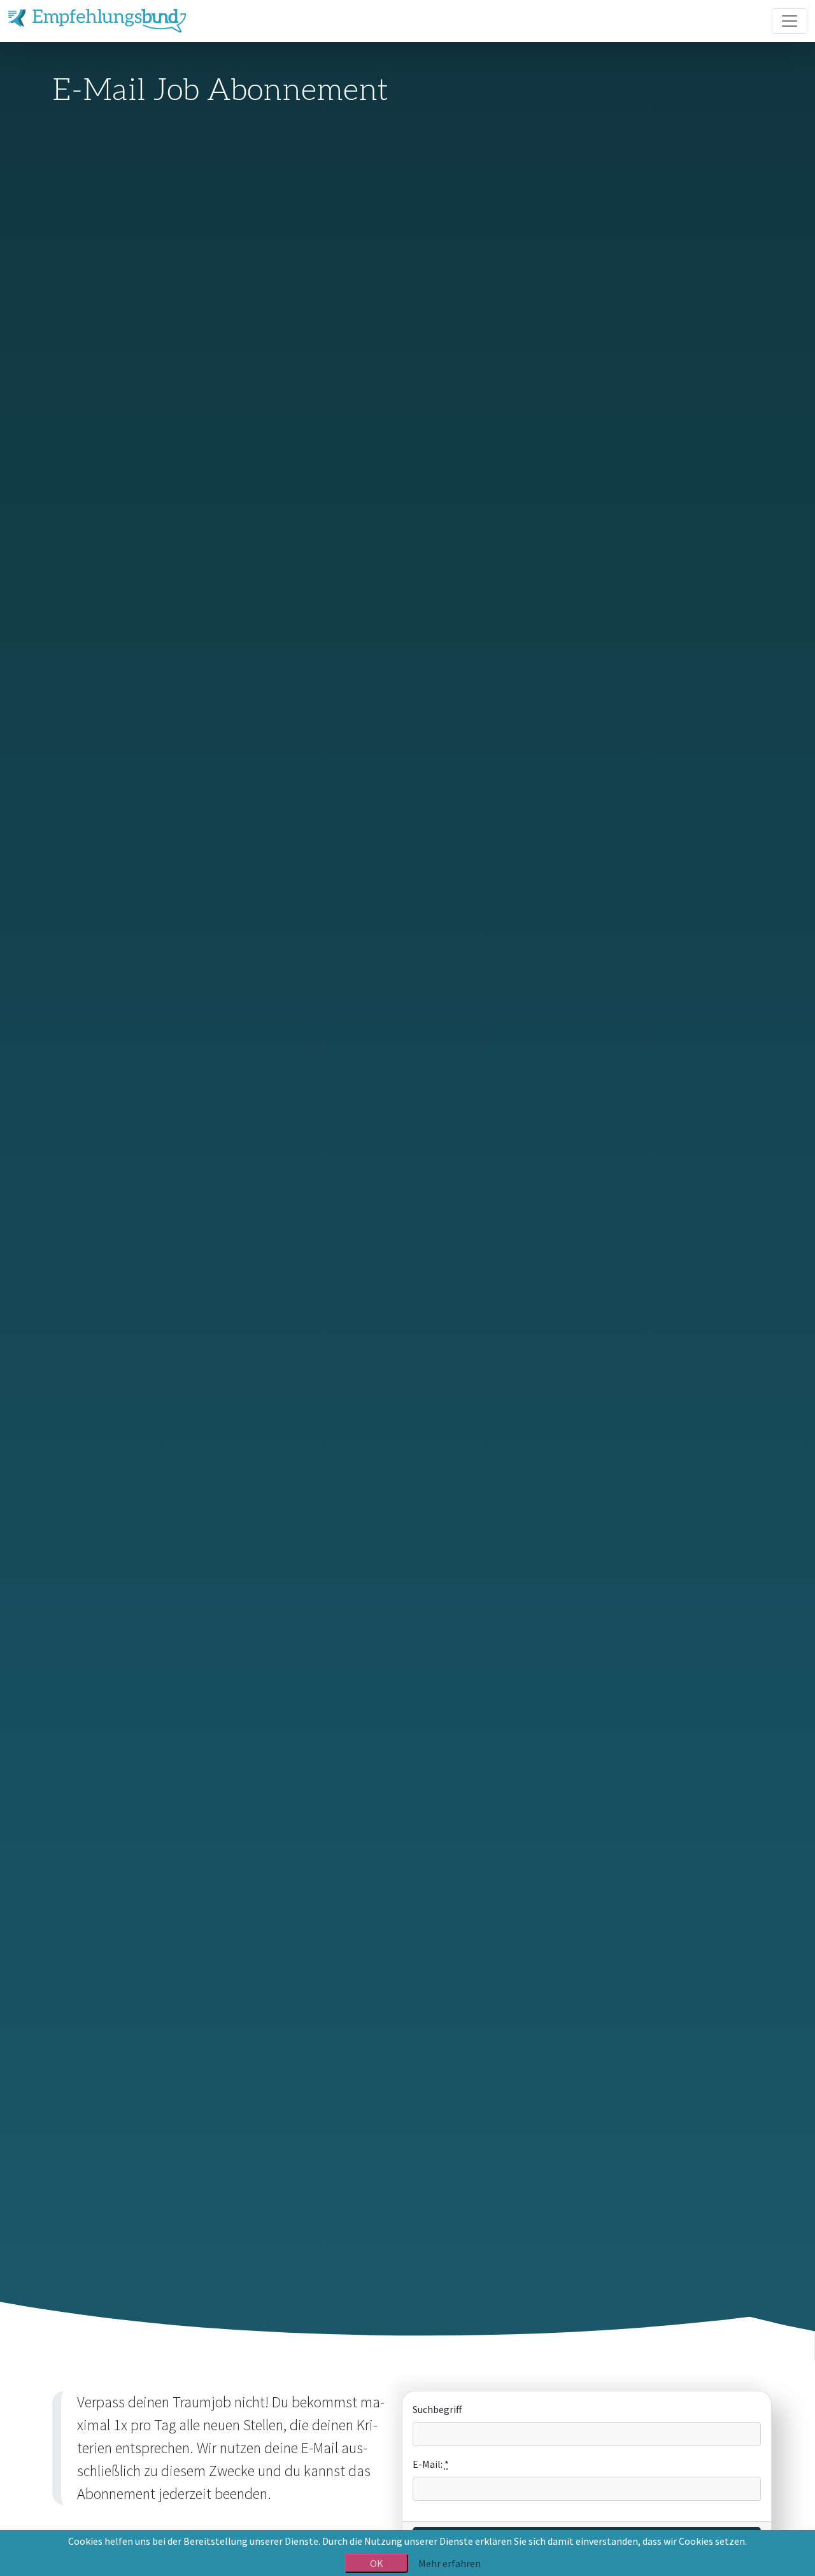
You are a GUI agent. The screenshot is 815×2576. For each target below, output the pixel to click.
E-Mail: (431, 2464)
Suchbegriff (437, 2409)
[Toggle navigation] (790, 21)
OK (377, 2563)
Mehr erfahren (450, 2563)
